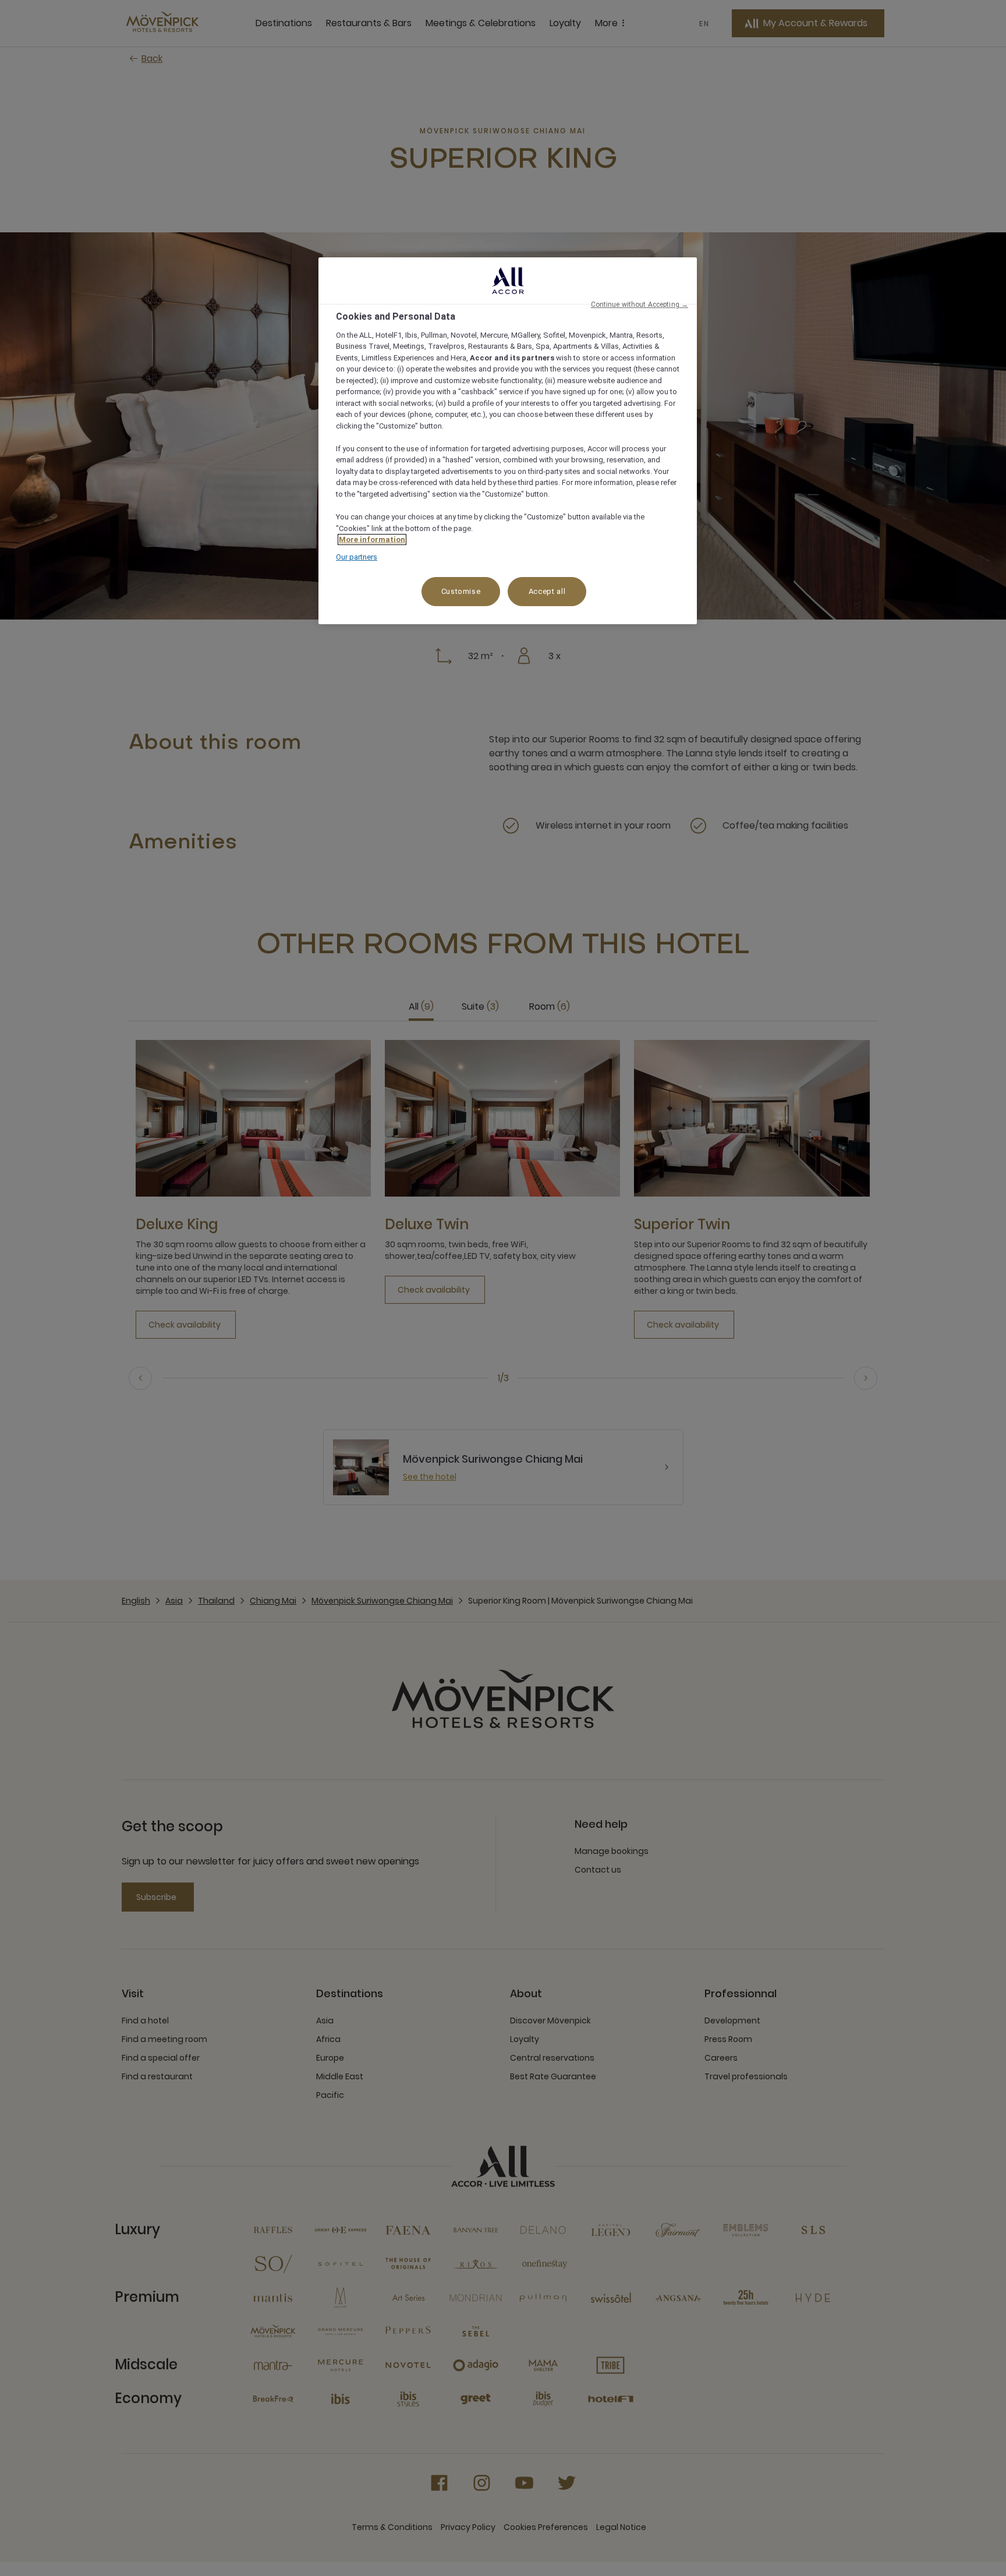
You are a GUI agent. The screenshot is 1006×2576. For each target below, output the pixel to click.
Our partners (357, 557)
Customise (461, 591)
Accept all (547, 591)
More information (372, 539)
